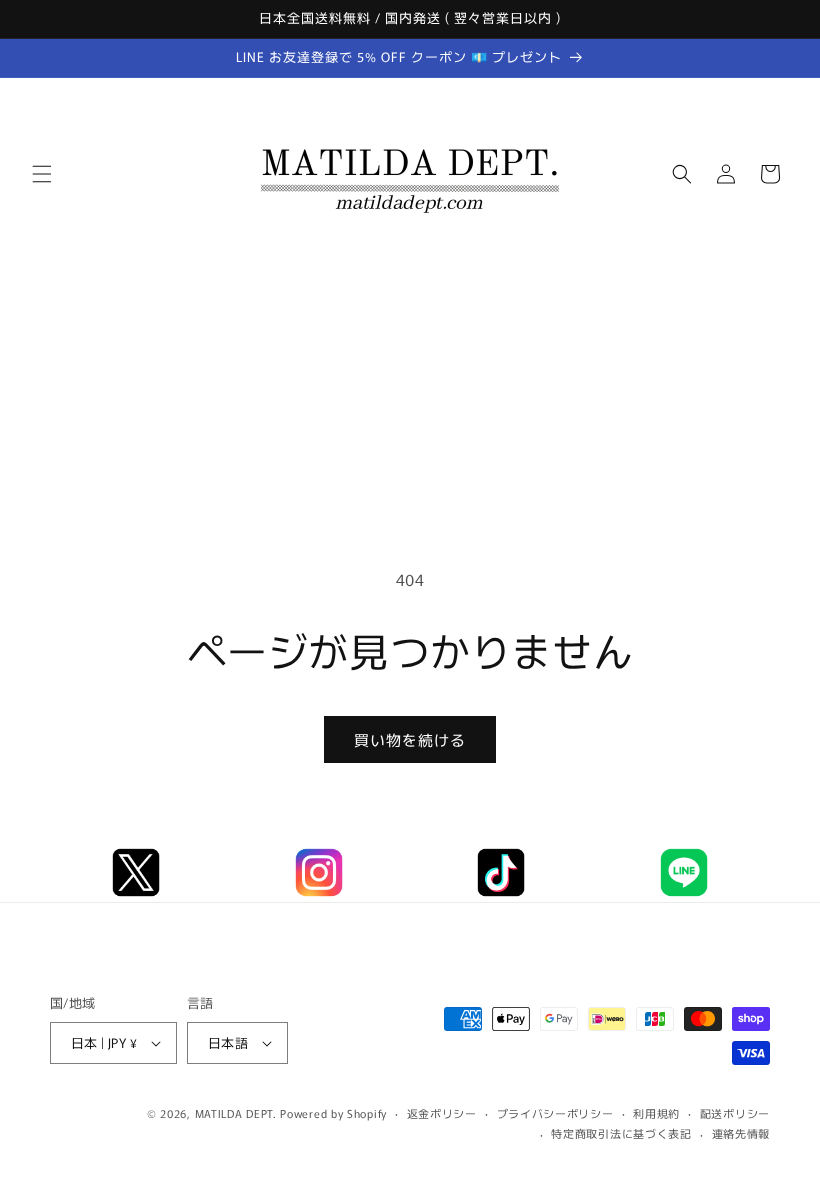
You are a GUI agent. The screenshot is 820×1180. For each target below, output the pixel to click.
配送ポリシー (735, 1113)
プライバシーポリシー (555, 1113)
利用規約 (656, 1113)
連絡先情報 (741, 1133)
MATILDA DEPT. (236, 1113)
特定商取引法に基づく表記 (621, 1133)
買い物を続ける (410, 739)
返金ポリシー (442, 1113)
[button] (42, 174)
